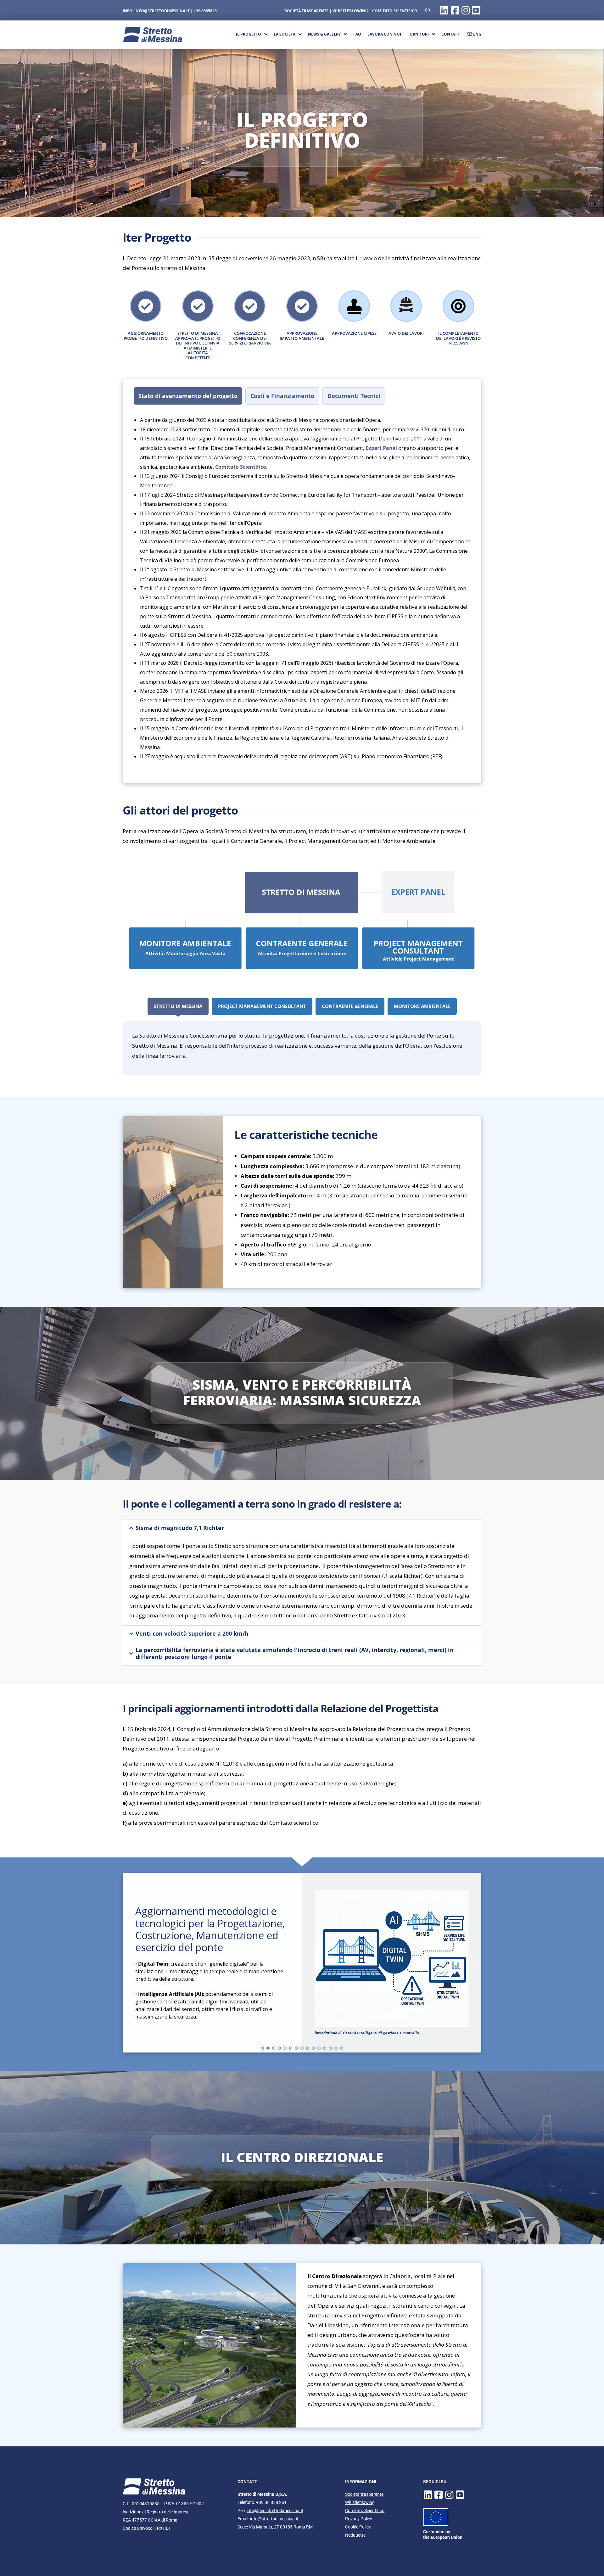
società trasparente (307, 11)
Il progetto (249, 34)
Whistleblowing (360, 2502)
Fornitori (418, 34)
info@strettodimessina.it (162, 11)
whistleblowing (350, 11)
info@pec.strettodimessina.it (275, 2511)
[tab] (188, 396)
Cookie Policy (358, 2527)
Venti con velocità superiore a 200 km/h (192, 1634)
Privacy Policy (359, 2519)
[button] (302, 1528)
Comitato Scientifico (395, 11)
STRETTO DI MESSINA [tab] (178, 1006)
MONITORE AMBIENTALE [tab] (422, 1006)
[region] (302, 1963)
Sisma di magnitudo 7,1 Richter (180, 1528)
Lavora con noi (384, 34)
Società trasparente (364, 2494)
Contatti (451, 34)
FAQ (357, 34)
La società (285, 34)
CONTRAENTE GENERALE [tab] (350, 1006)
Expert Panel (381, 448)
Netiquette (355, 2535)
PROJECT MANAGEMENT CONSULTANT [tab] (262, 1006)
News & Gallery (324, 34)
